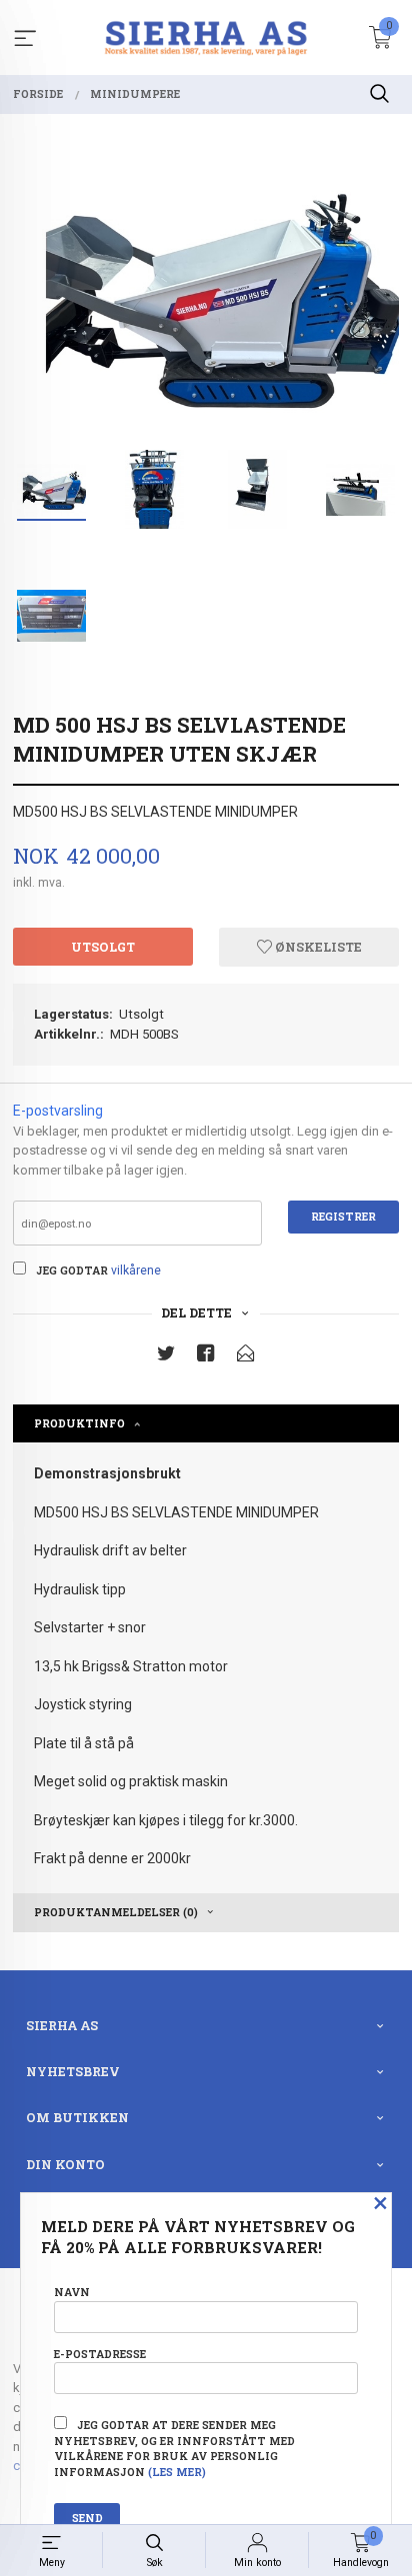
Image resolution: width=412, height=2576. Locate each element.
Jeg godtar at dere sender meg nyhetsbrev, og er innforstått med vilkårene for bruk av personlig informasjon (174, 2449)
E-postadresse (100, 2354)
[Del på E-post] (246, 1357)
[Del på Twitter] (166, 1357)
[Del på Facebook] (206, 1357)
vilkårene (136, 1271)
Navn (72, 2292)
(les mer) (177, 2472)
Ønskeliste (317, 947)
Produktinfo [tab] (79, 1423)
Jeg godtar (72, 1271)
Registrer (343, 1217)
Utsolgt (103, 947)
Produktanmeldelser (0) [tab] (116, 1912)
